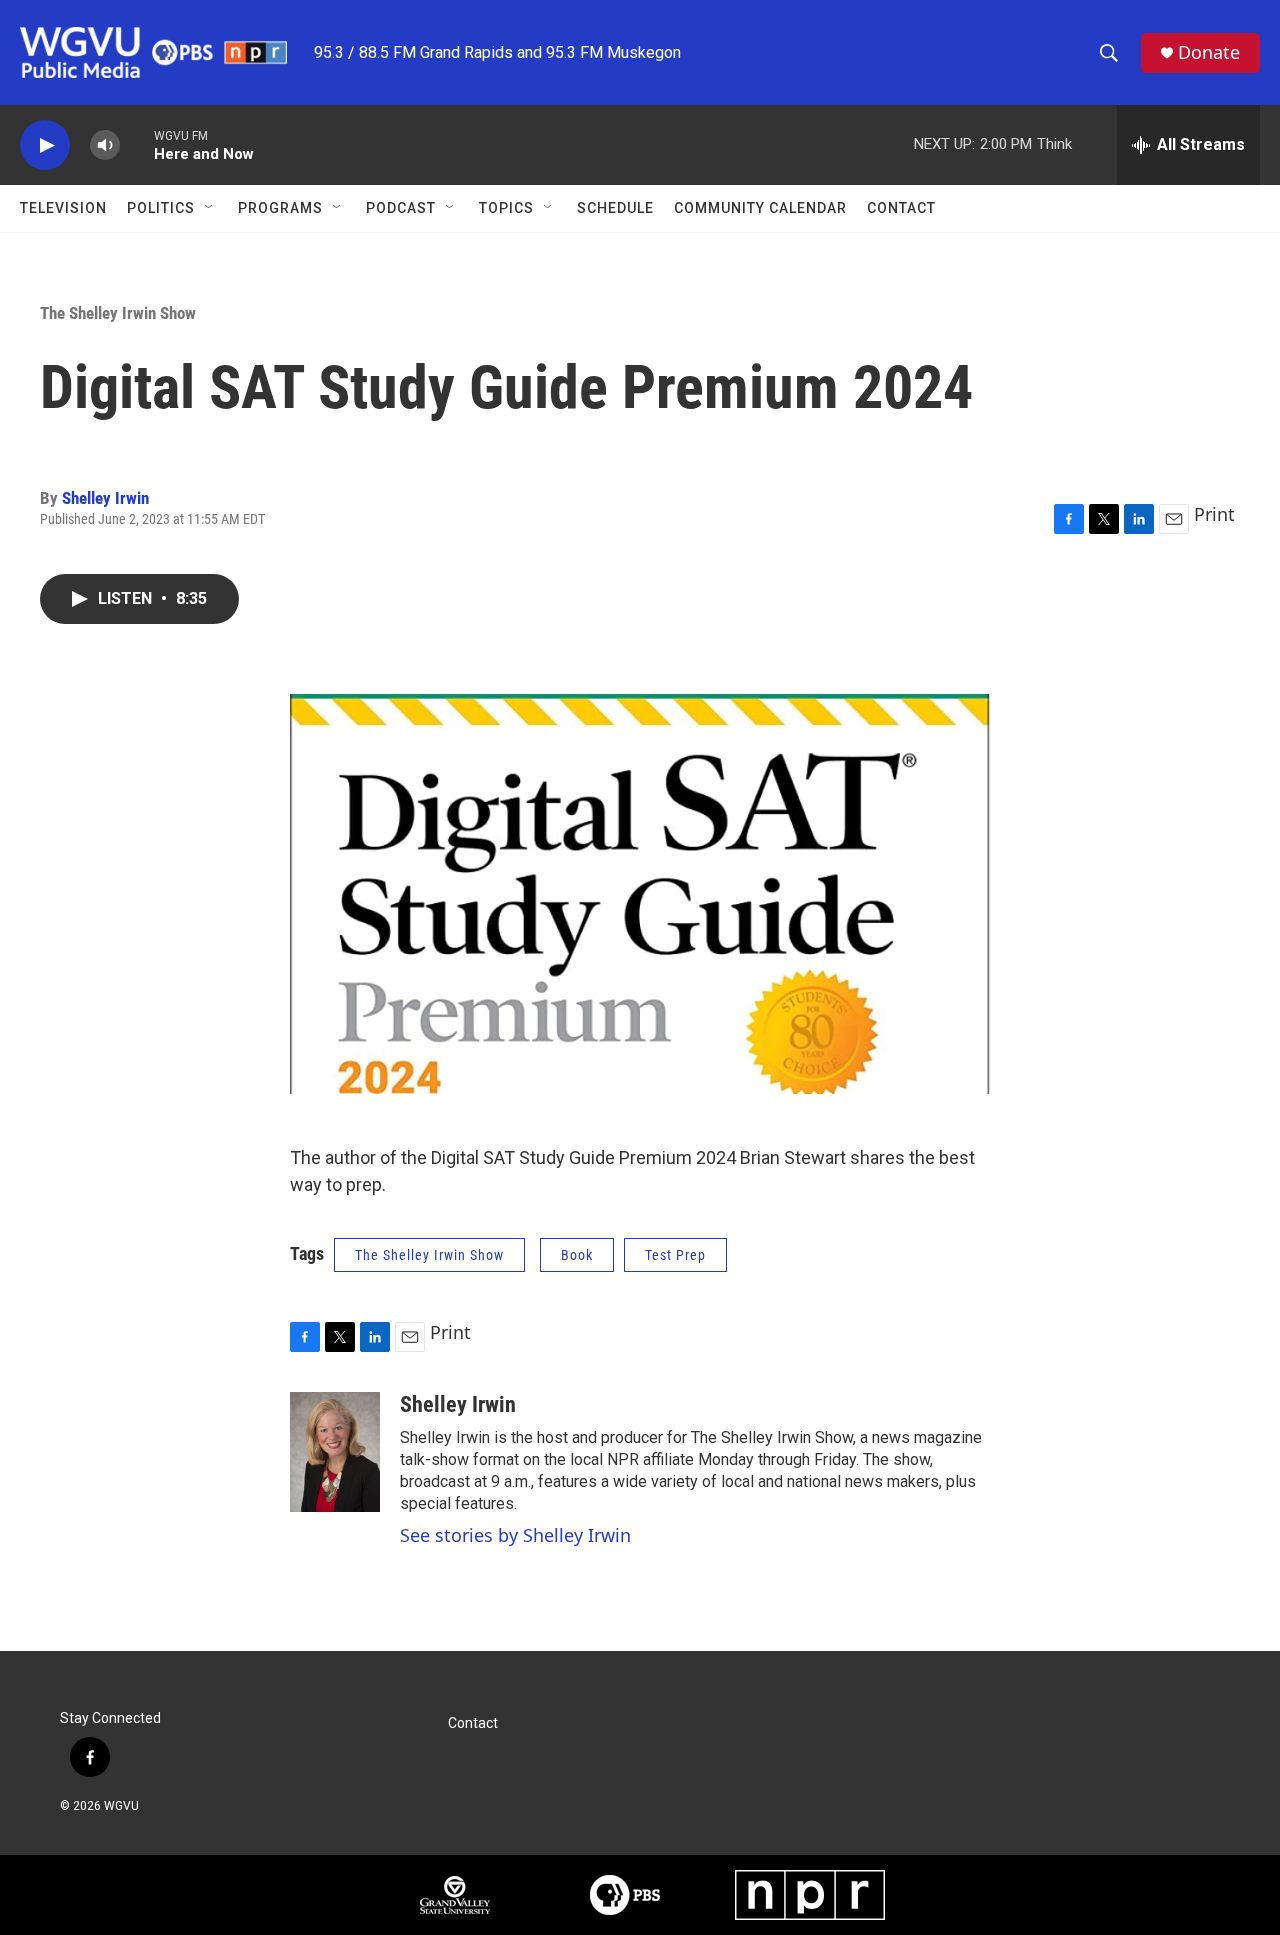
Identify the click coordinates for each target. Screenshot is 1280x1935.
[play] (45, 145)
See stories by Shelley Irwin (515, 1535)
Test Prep (675, 1255)
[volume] (105, 145)
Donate (1209, 52)
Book (577, 1255)
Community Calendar (760, 208)
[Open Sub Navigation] (210, 208)
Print (1214, 514)
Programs (280, 208)
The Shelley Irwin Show (118, 313)
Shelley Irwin (105, 498)
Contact (901, 208)
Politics (161, 208)
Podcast (401, 208)
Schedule (615, 208)
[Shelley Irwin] (335, 1452)
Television (63, 208)
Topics (506, 208)
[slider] (137, 144)
